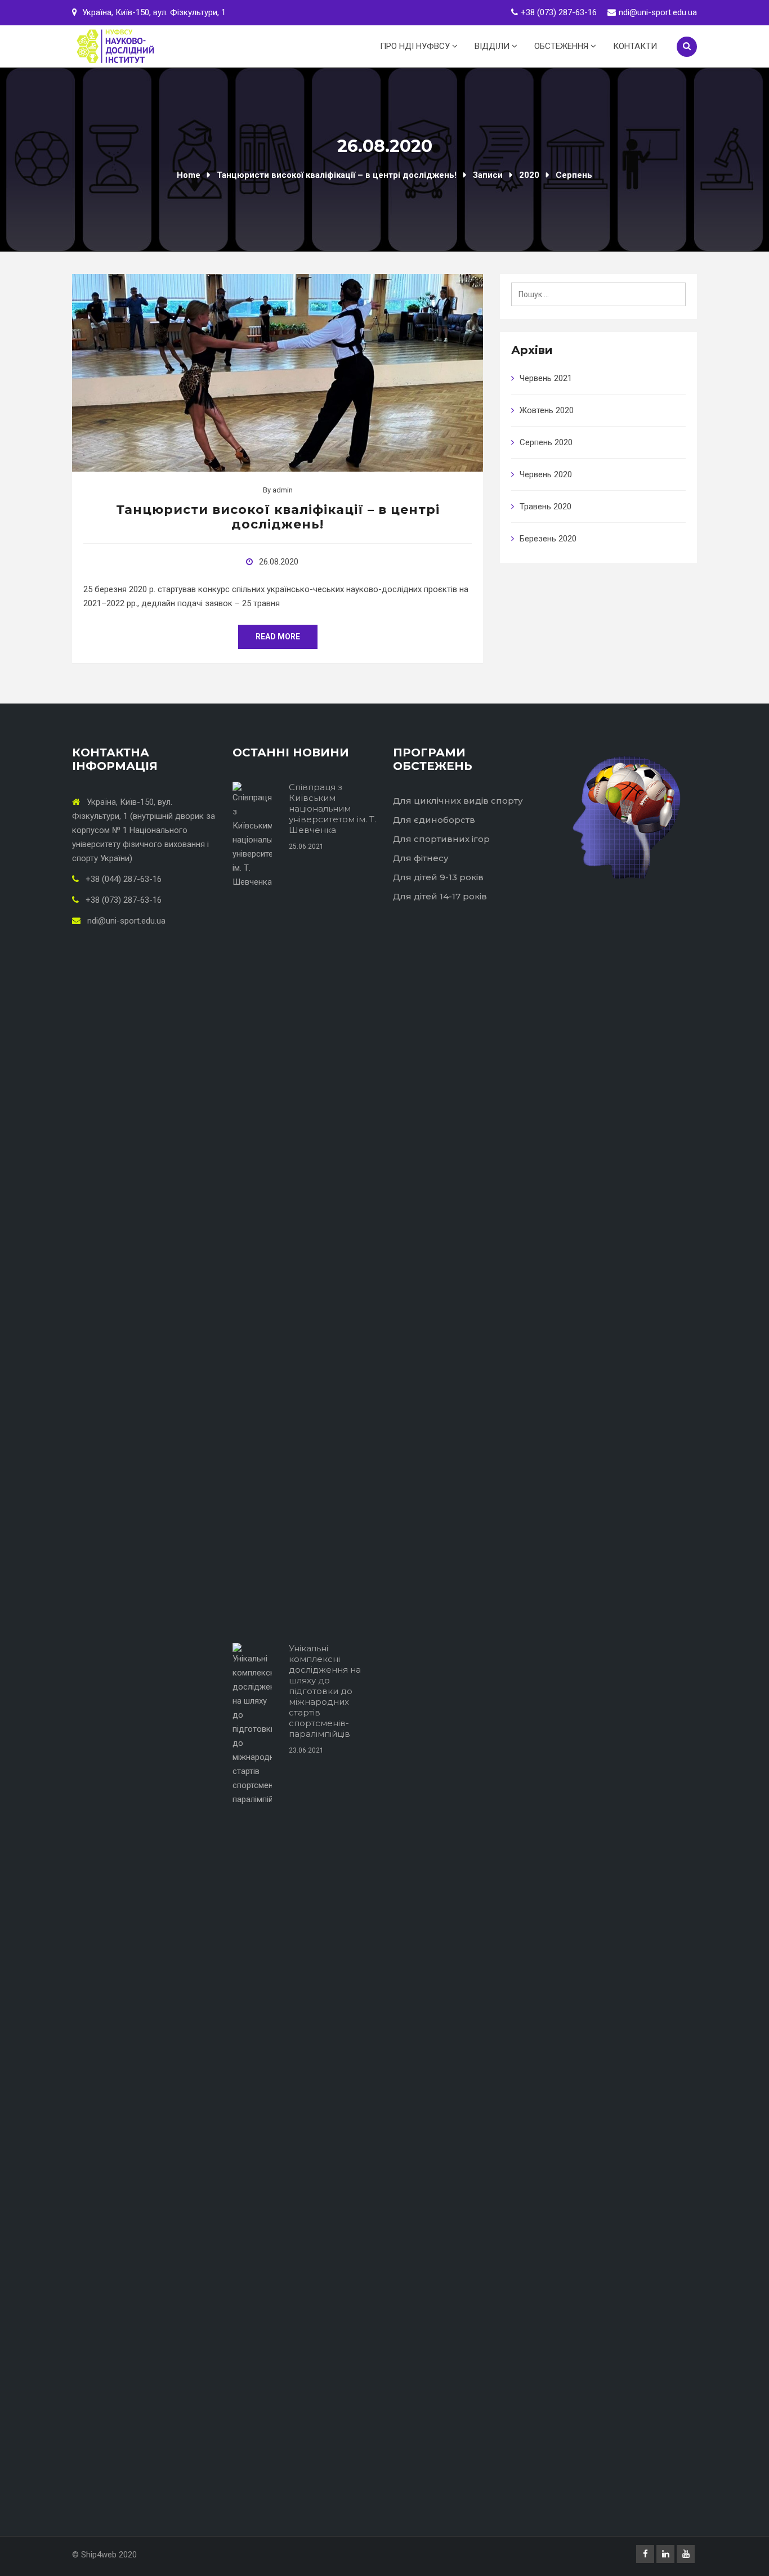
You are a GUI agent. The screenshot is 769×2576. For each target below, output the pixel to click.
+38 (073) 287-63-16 (559, 12)
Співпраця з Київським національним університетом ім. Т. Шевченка (332, 808)
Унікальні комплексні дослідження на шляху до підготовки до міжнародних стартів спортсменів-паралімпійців (325, 1691)
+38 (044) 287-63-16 (122, 879)
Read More (278, 637)
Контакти (635, 46)
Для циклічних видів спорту (458, 801)
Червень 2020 (546, 474)
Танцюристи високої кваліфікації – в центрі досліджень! (278, 517)
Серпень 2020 (546, 442)
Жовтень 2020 (547, 410)
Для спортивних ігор (441, 839)
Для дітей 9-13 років (438, 877)
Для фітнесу (421, 858)
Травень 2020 (546, 507)
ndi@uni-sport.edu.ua (658, 12)
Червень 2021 (546, 378)
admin (283, 490)
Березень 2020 (548, 539)
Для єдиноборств (434, 820)
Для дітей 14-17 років (440, 896)
